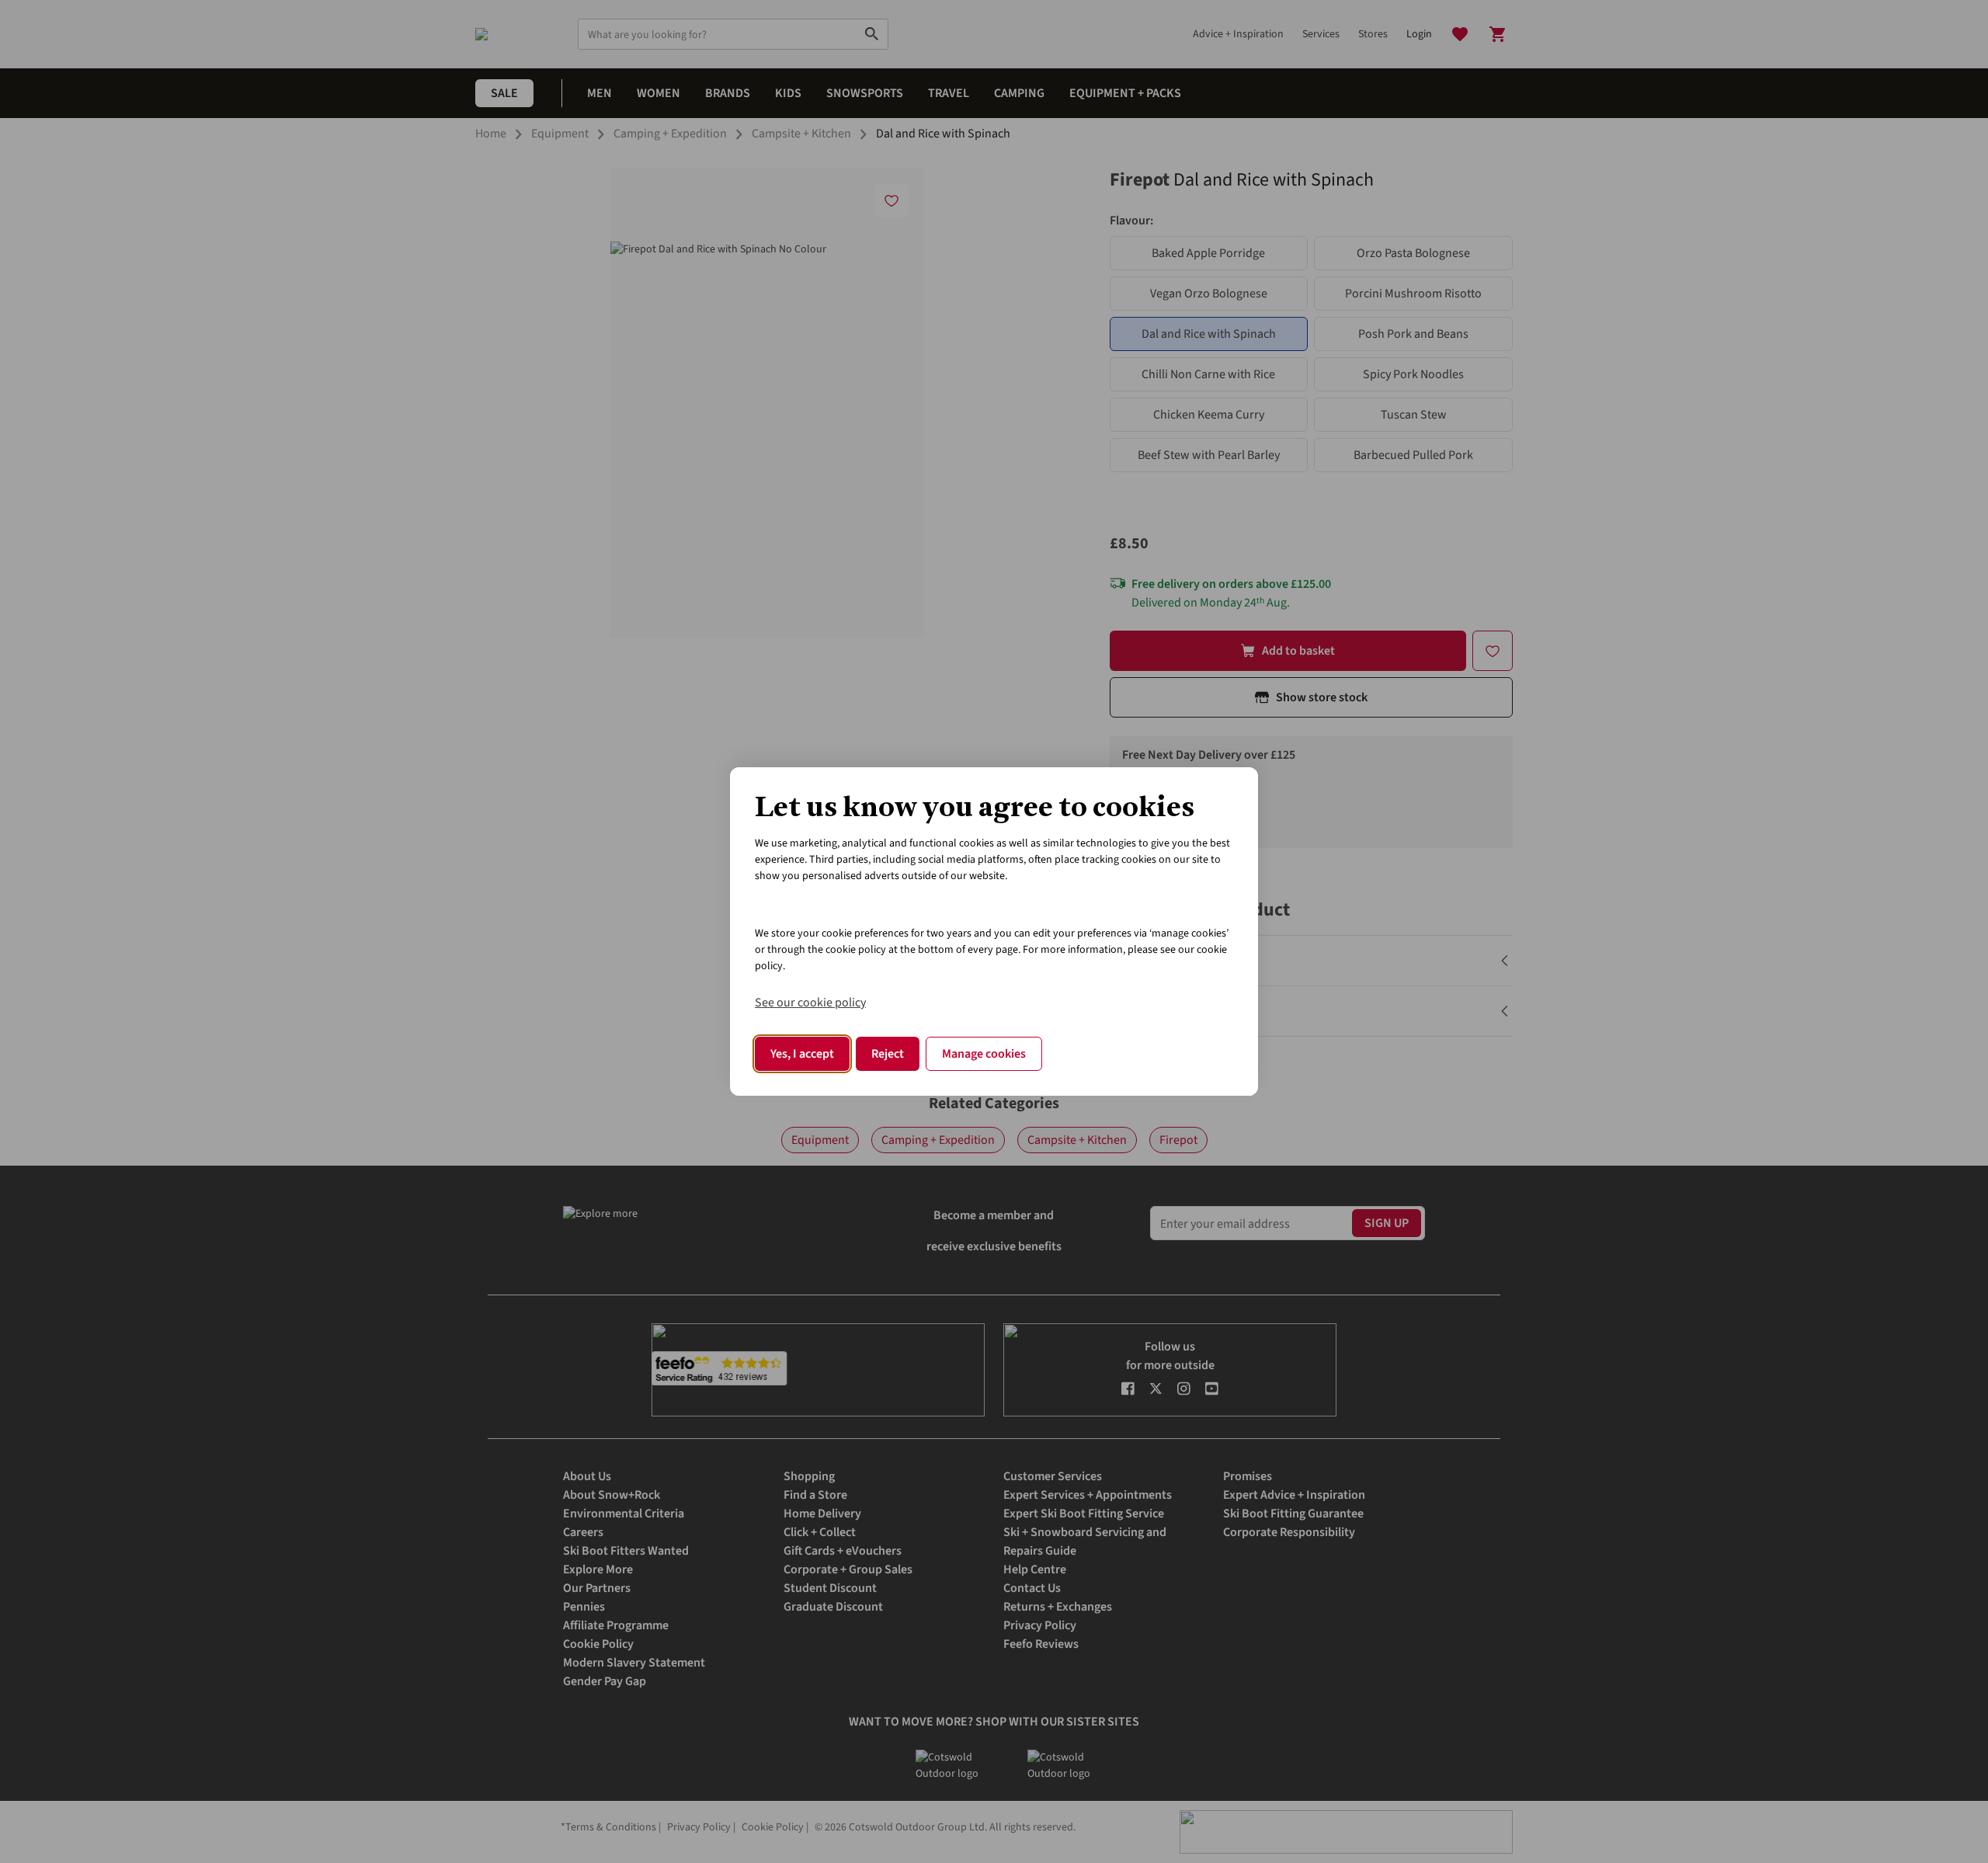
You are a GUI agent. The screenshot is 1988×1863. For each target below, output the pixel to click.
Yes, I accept (802, 1054)
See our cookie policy (810, 1003)
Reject (888, 1054)
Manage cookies (984, 1054)
